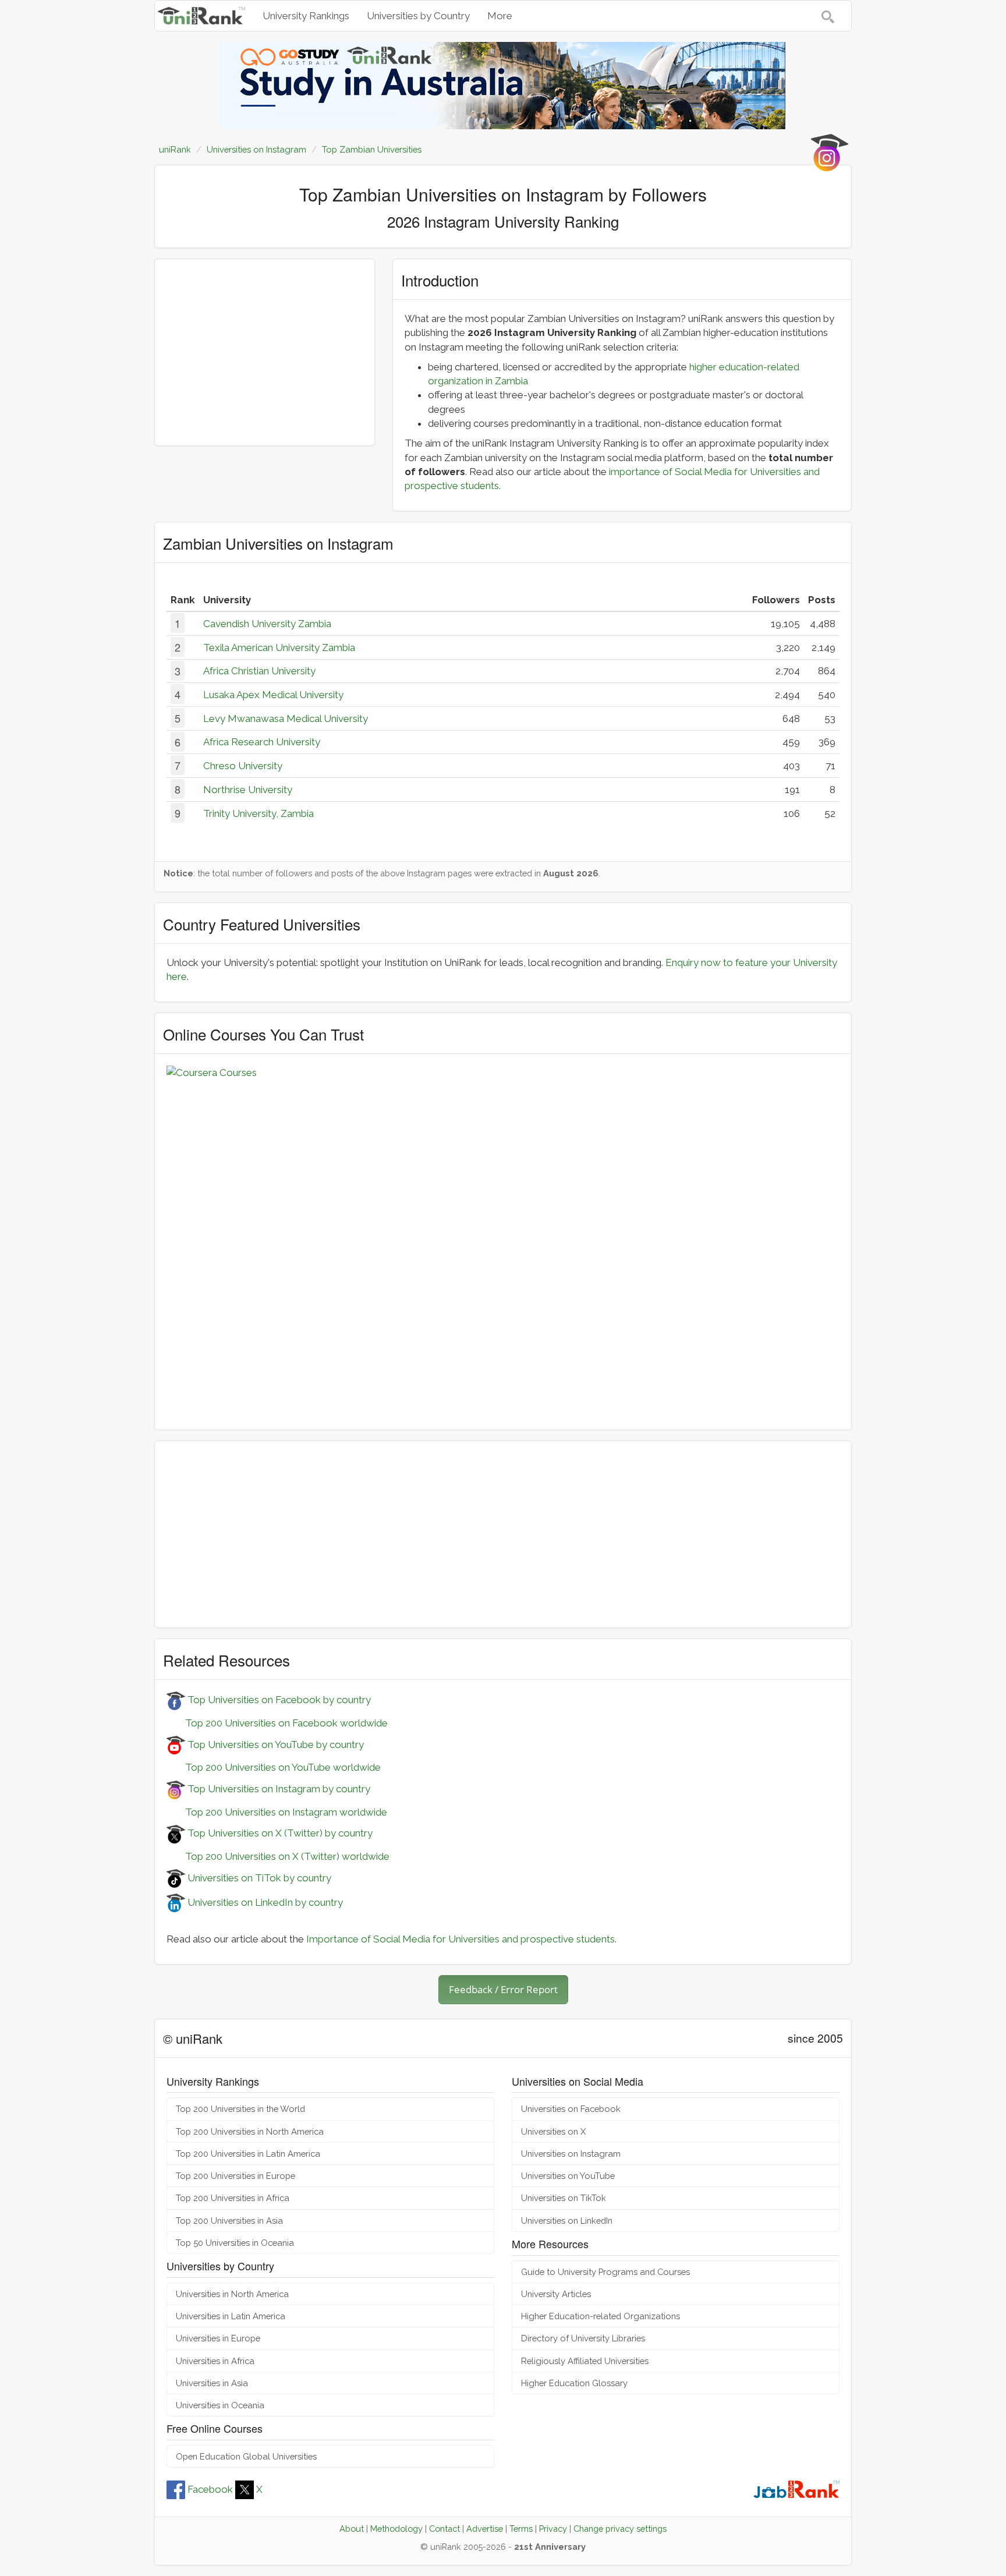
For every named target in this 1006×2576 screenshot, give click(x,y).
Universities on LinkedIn (567, 2221)
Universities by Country (418, 16)
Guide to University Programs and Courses (605, 2272)
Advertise (485, 2529)
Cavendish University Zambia (267, 624)
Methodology (396, 2529)
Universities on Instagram (571, 2154)
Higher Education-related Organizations (601, 2316)
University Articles (556, 2294)
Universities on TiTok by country (258, 1878)
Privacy (553, 2529)
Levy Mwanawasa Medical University (286, 719)
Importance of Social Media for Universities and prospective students (461, 1939)
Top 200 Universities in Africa (233, 2198)
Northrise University (248, 790)
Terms (521, 2529)
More (500, 16)
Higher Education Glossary (574, 2383)
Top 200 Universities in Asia (229, 2221)
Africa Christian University (259, 671)
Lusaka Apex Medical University (273, 695)
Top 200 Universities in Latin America (248, 2154)
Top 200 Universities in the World (240, 2109)
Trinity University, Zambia (258, 813)
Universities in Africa (215, 2361)
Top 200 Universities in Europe (235, 2176)
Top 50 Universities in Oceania (235, 2243)
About (352, 2529)
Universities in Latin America (231, 2316)
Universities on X (553, 2131)
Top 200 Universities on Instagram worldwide (277, 1812)
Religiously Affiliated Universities (585, 2361)
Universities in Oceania (220, 2405)
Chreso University (243, 766)
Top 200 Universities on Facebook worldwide (277, 1723)
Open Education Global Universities (246, 2456)
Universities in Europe (218, 2338)
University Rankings (306, 16)
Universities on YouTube (568, 2176)
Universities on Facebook (571, 2109)
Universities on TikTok (564, 2198)
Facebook (210, 2489)
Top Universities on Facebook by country (278, 1700)
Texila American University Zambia (279, 647)
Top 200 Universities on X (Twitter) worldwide (278, 1856)
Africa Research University (262, 742)
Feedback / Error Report (503, 1989)
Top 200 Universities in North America (250, 2131)
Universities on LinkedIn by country (264, 1902)
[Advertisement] (265, 352)
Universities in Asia (212, 2383)
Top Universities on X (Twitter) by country (279, 1833)
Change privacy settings (620, 2529)
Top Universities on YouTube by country (274, 1745)
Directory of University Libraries (583, 2338)
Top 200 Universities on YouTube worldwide (274, 1767)
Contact (444, 2529)
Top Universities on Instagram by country (278, 1789)
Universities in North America (232, 2294)
